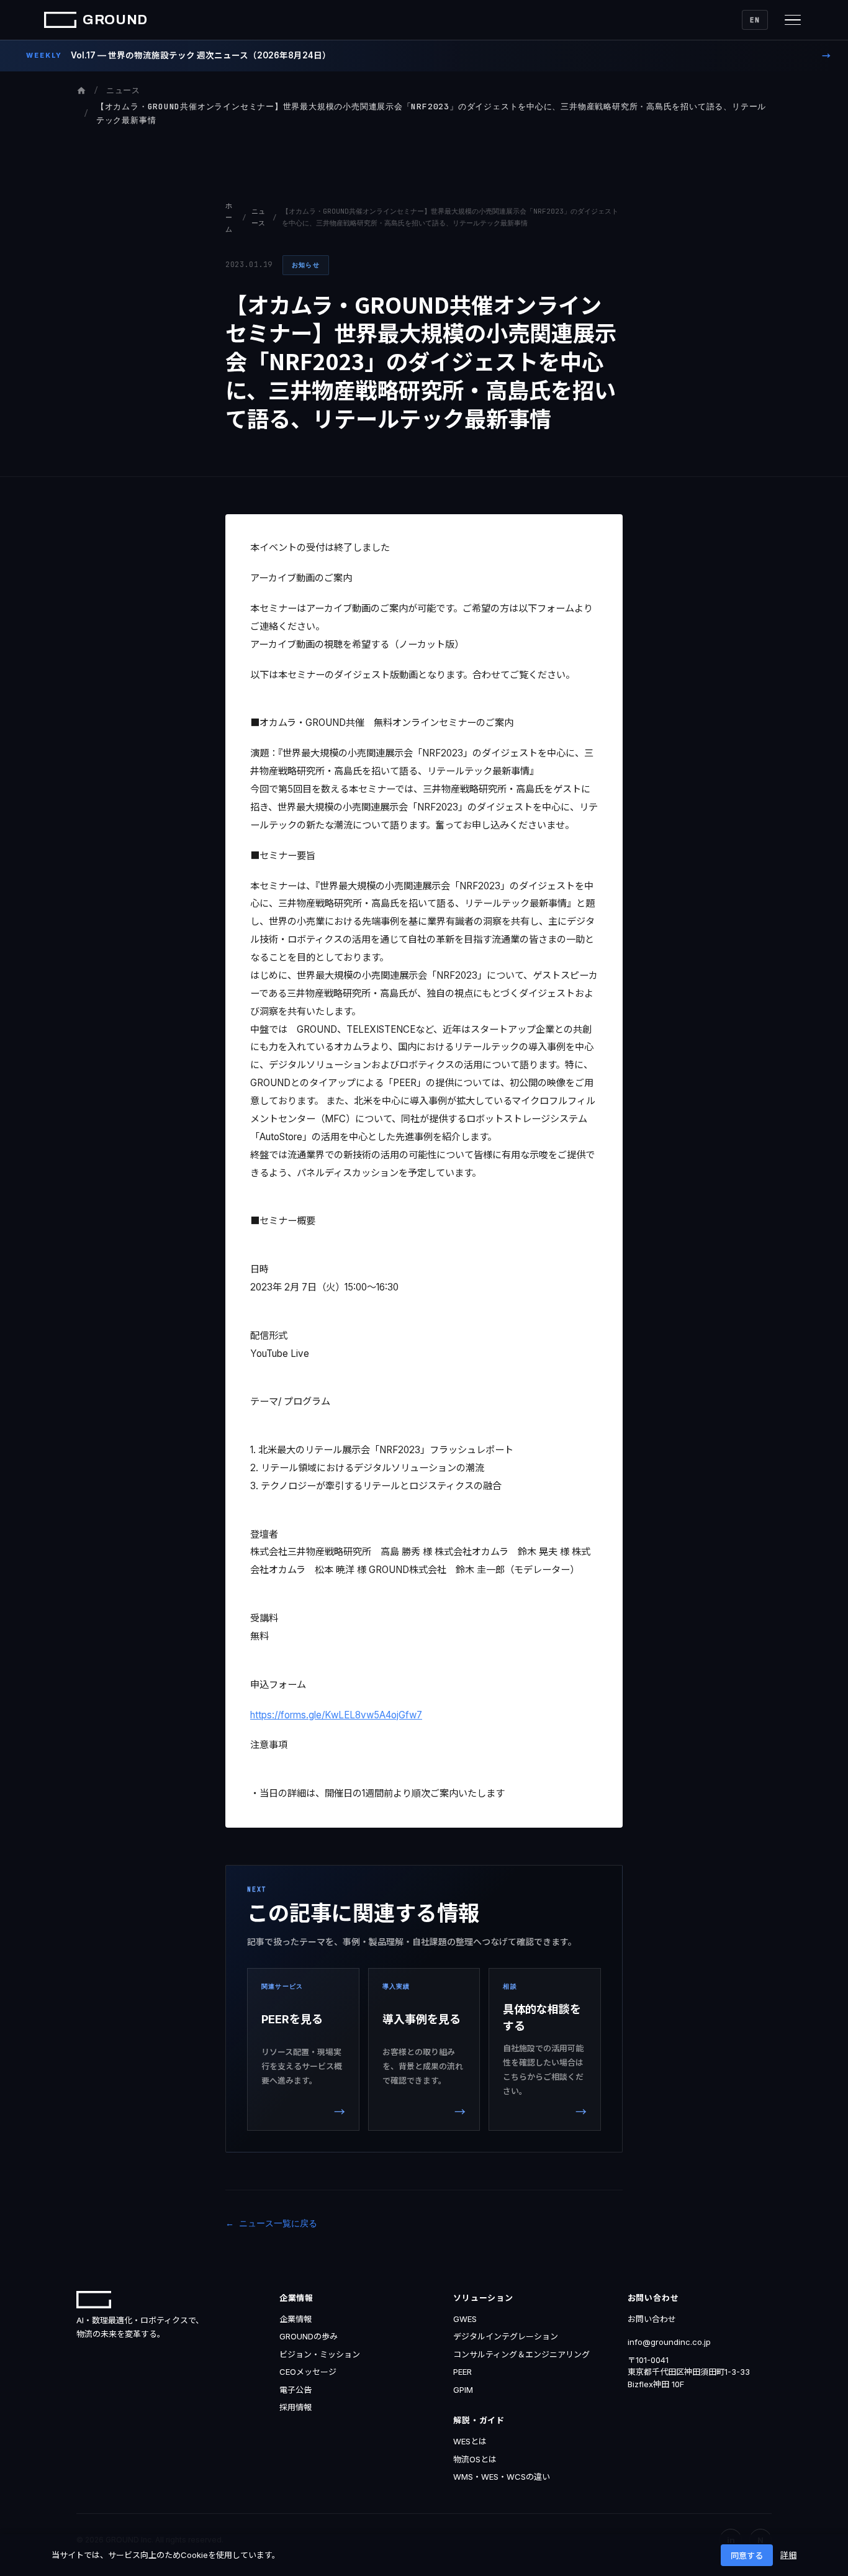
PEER (462, 2372)
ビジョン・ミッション (320, 2354)
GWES (465, 2319)
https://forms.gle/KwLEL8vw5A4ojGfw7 (336, 1715)
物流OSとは (475, 2459)
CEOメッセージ (308, 2372)
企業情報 (295, 2319)
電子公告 (295, 2390)
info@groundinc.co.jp (669, 2342)
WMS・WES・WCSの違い (502, 2477)
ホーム (229, 217)
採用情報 (295, 2407)
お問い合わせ (652, 2319)
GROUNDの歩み (309, 2336)
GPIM (463, 2390)
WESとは (470, 2441)
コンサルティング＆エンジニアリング (521, 2354)
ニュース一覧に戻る (278, 2223)
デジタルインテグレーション (506, 2336)
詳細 (788, 2555)
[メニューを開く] (793, 20)
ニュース (123, 90)
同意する (747, 2556)
